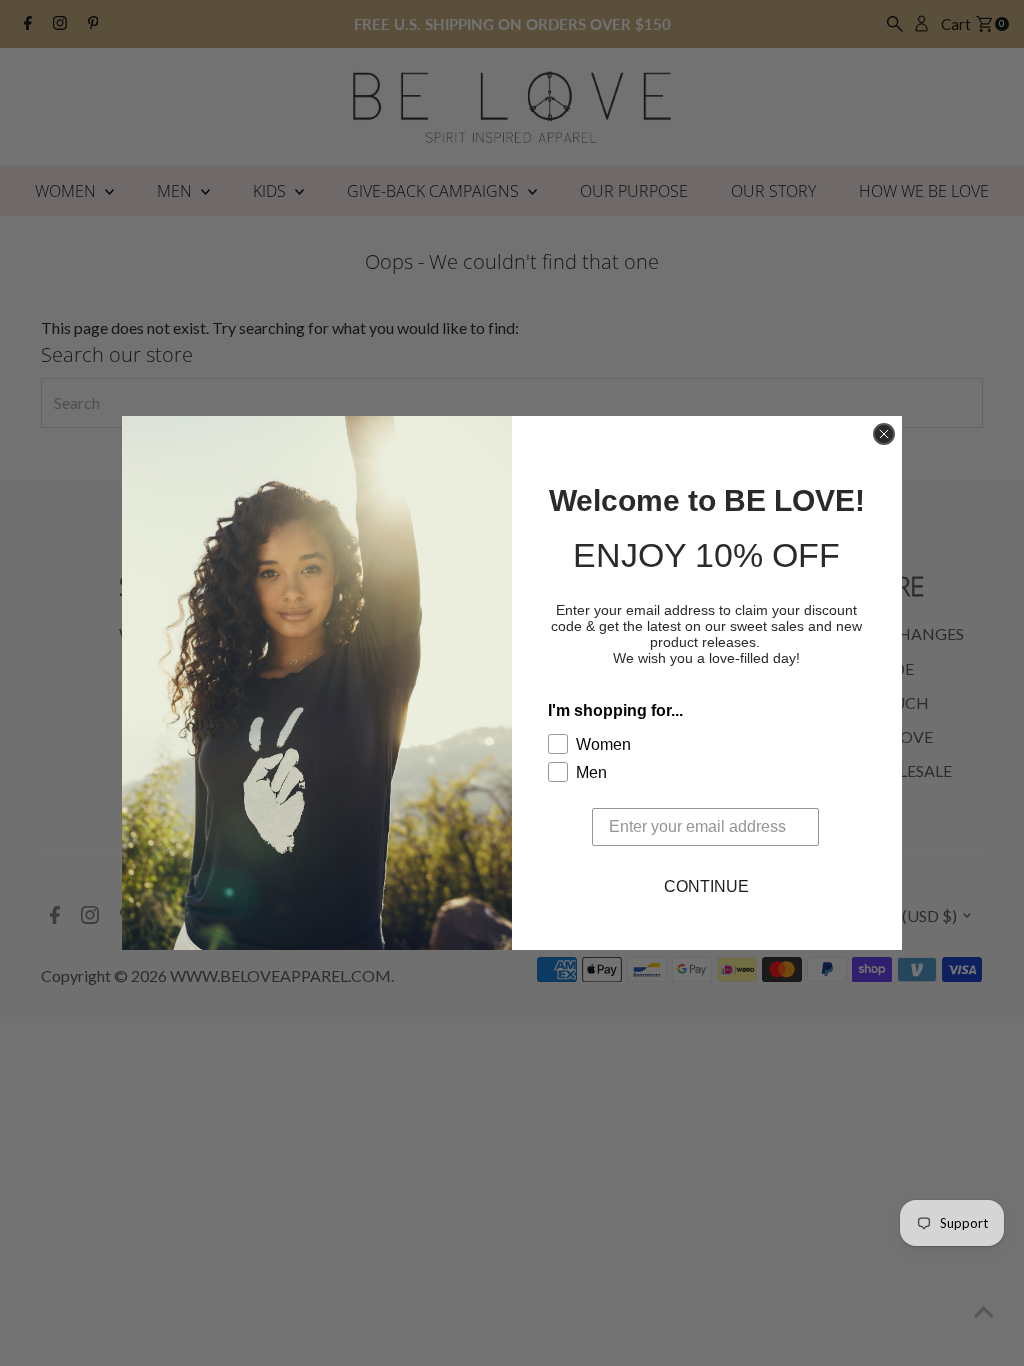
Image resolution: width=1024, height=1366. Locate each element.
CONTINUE (706, 886)
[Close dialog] (884, 434)
